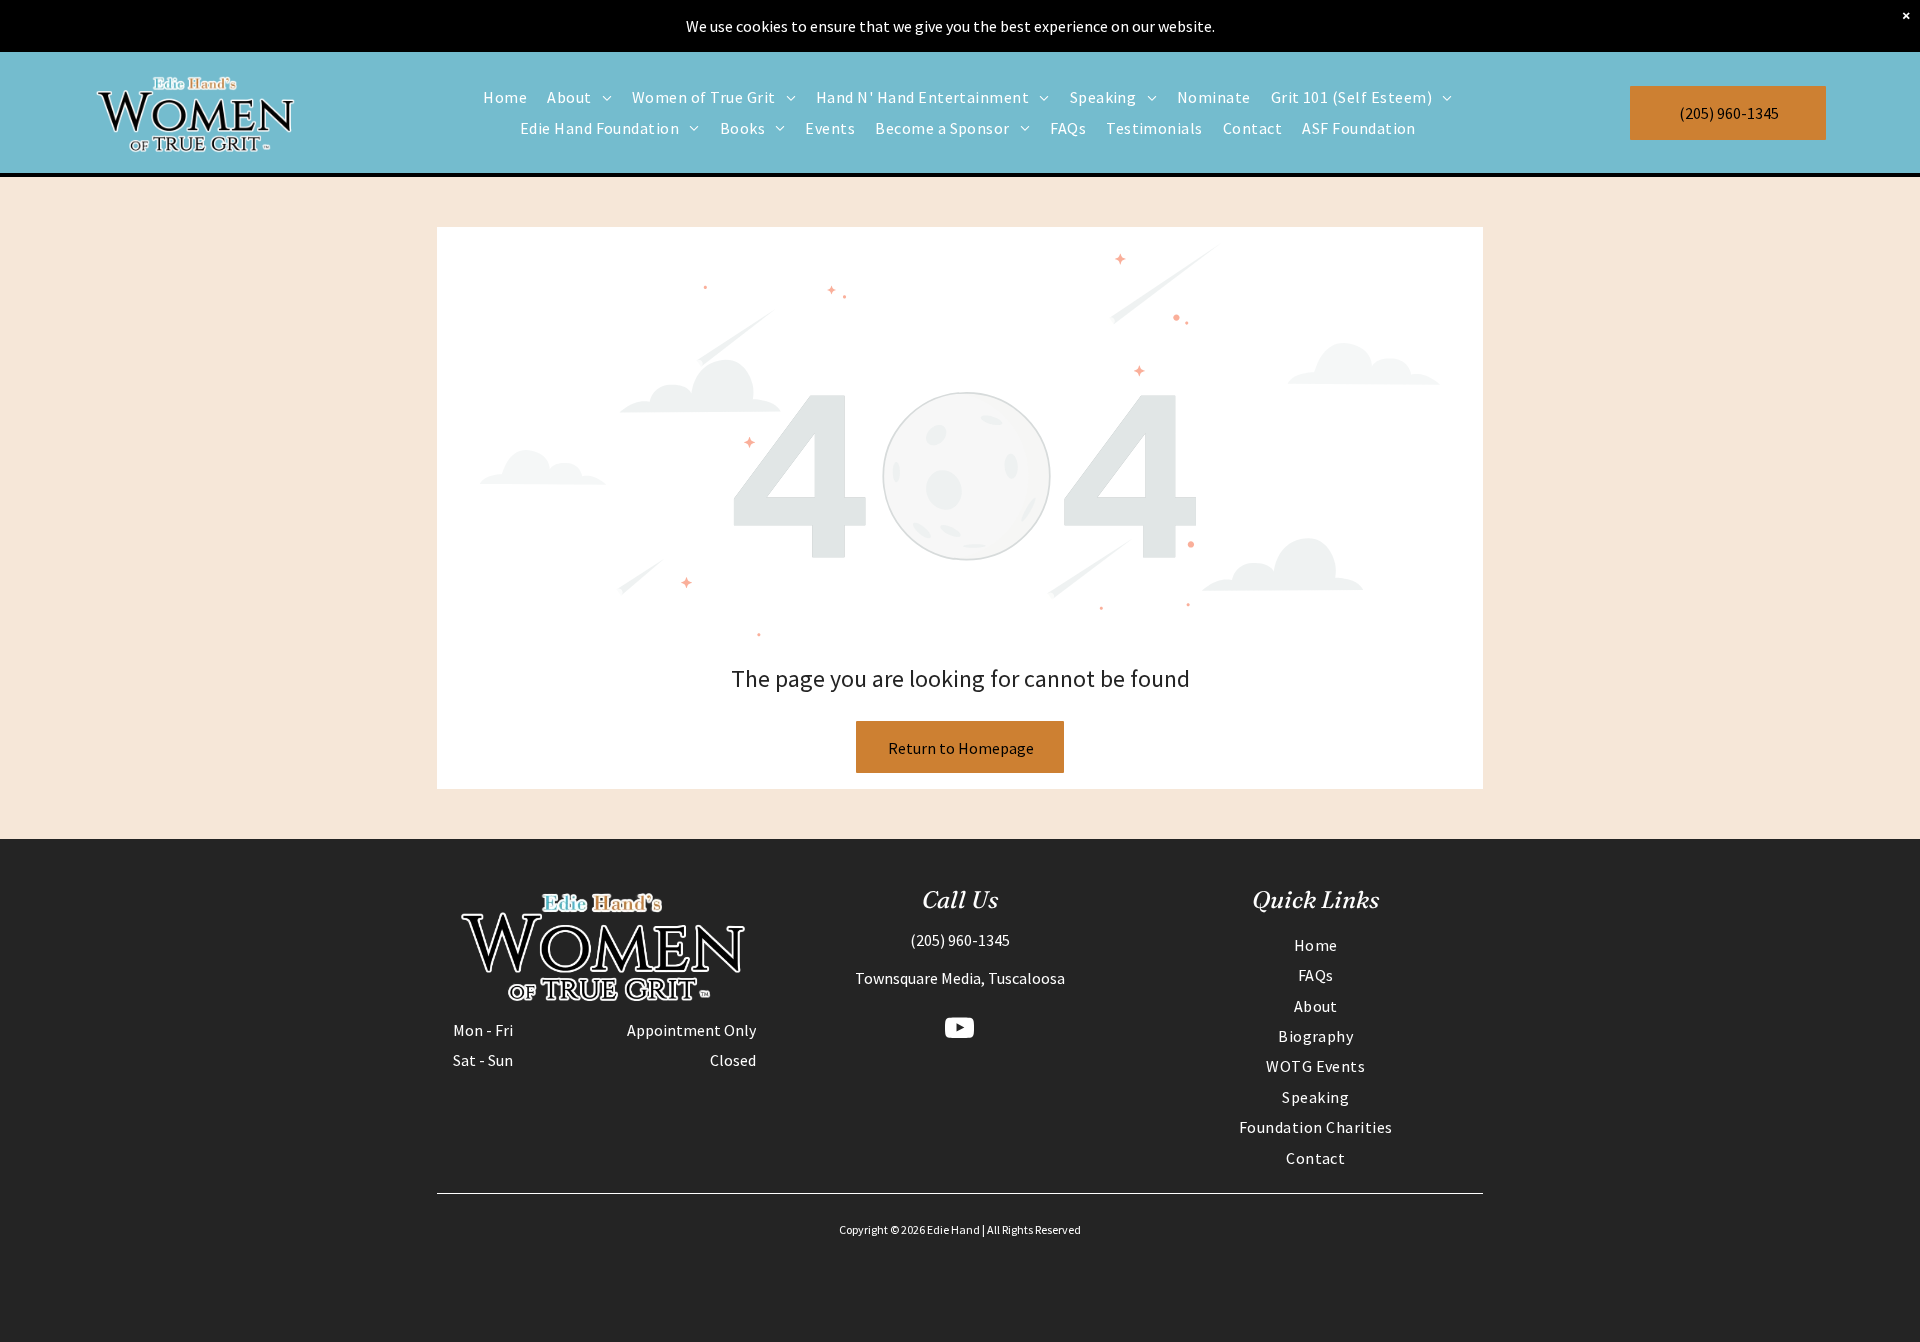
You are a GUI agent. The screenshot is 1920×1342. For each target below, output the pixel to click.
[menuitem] (505, 97)
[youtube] (960, 1030)
